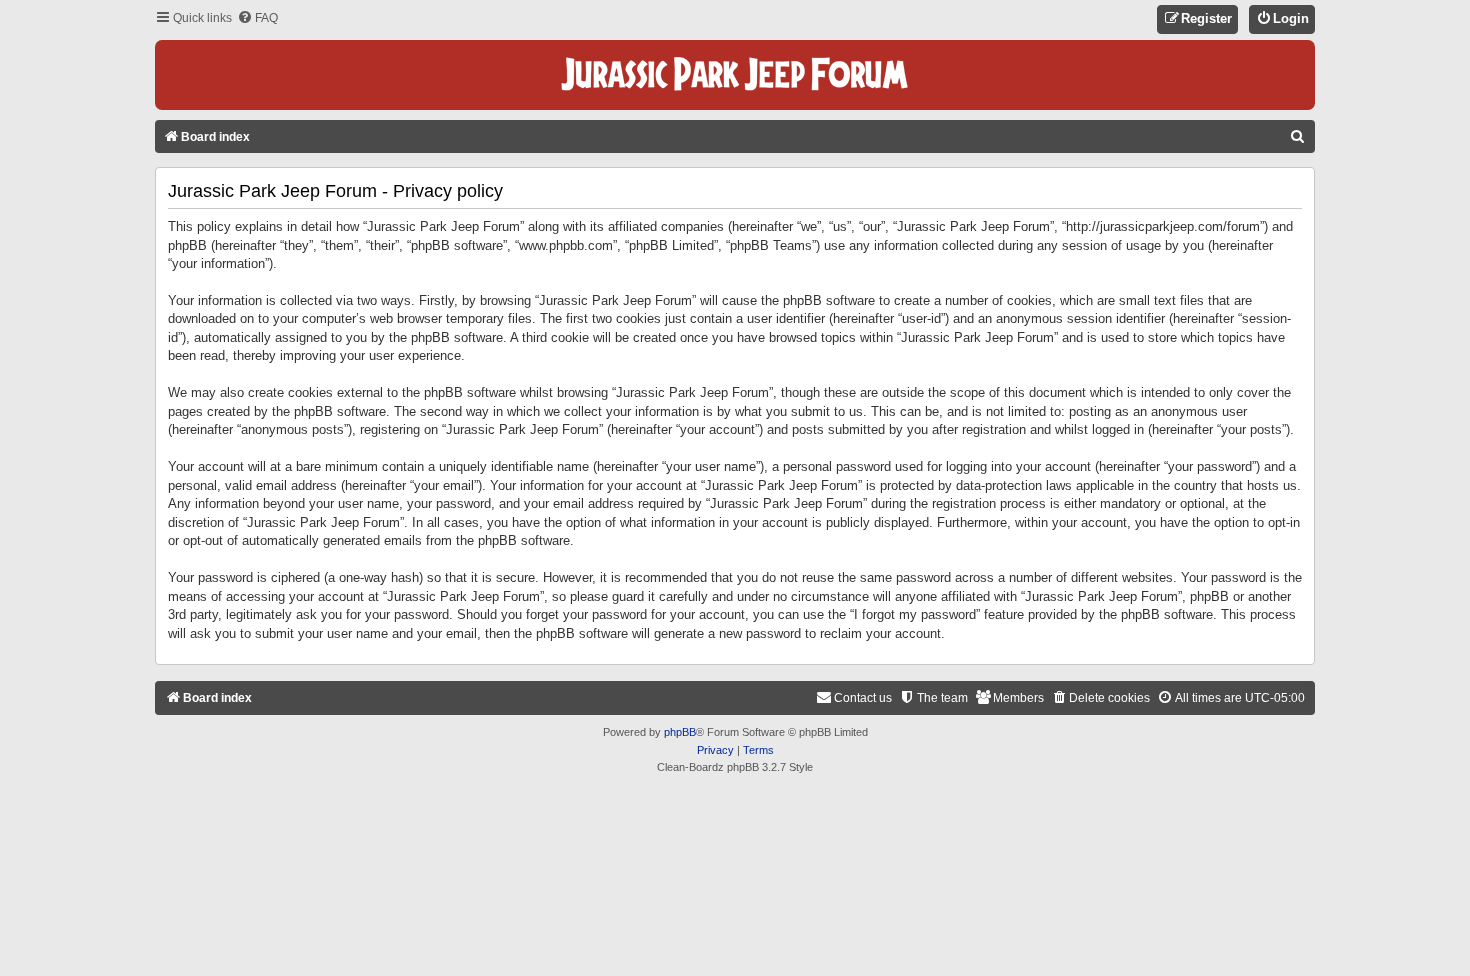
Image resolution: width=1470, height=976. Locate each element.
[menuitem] (257, 18)
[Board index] (735, 75)
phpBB (680, 732)
